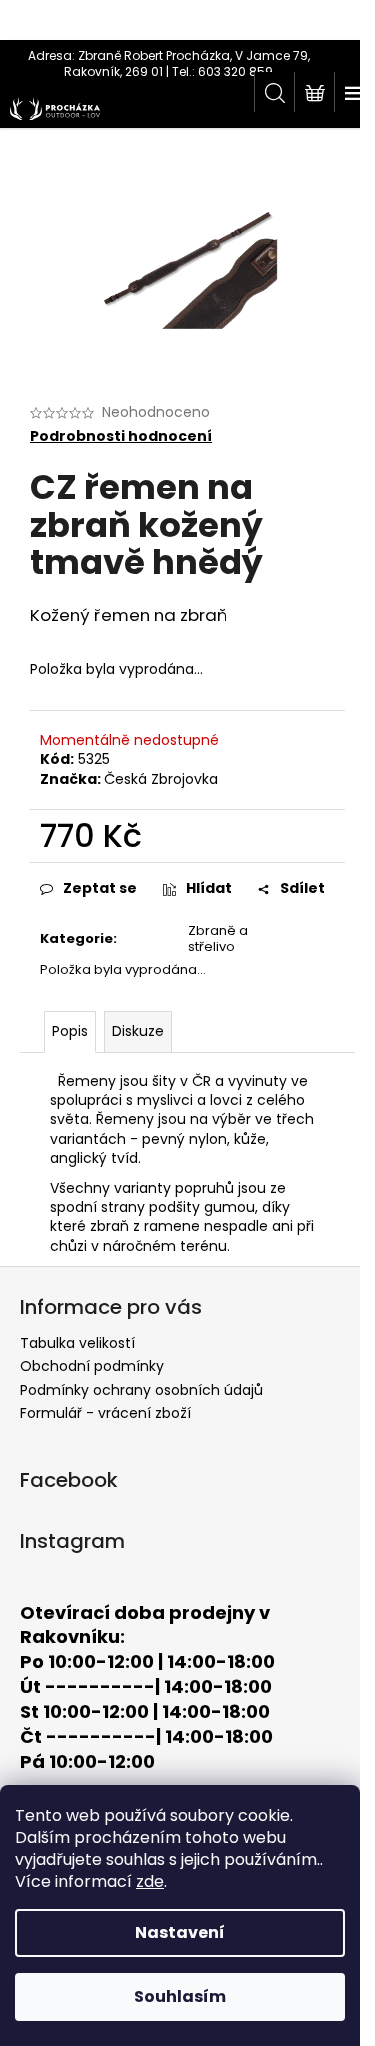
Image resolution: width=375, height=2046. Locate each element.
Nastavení (180, 1932)
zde (150, 1881)
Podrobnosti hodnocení (121, 436)
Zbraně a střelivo (218, 939)
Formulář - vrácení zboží (105, 1413)
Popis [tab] (70, 1031)
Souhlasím (180, 1996)
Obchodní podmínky (92, 1366)
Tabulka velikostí (77, 1343)
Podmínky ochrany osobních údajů (141, 1390)
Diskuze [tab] (138, 1031)
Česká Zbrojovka (161, 779)
